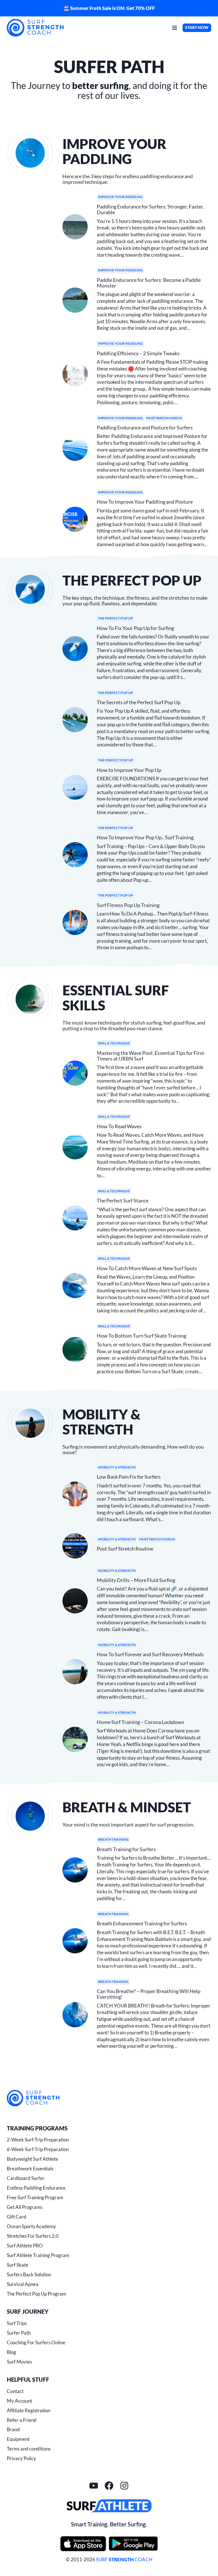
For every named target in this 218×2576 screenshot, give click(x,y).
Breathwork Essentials (30, 2169)
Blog (11, 2352)
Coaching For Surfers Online (36, 2342)
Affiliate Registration (29, 2410)
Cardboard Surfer (26, 2178)
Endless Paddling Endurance (36, 2188)
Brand (13, 2429)
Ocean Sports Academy (31, 2226)
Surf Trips (17, 2323)
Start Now (197, 27)
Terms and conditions (29, 2449)
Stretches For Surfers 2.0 (33, 2236)
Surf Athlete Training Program (38, 2255)
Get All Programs (25, 2207)
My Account (19, 2401)
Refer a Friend (22, 2420)
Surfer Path (19, 2333)
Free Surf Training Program (35, 2197)
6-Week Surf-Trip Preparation (38, 2149)
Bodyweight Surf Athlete (33, 2159)
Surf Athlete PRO (25, 2246)
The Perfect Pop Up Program (36, 2294)
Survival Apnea (23, 2284)
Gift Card (17, 2217)
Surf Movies (19, 2362)
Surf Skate (18, 2265)
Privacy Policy (21, 2458)
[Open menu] (174, 28)
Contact (15, 2391)
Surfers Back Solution (29, 2274)
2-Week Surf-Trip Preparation (38, 2140)
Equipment (18, 2439)
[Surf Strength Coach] (33, 2098)
